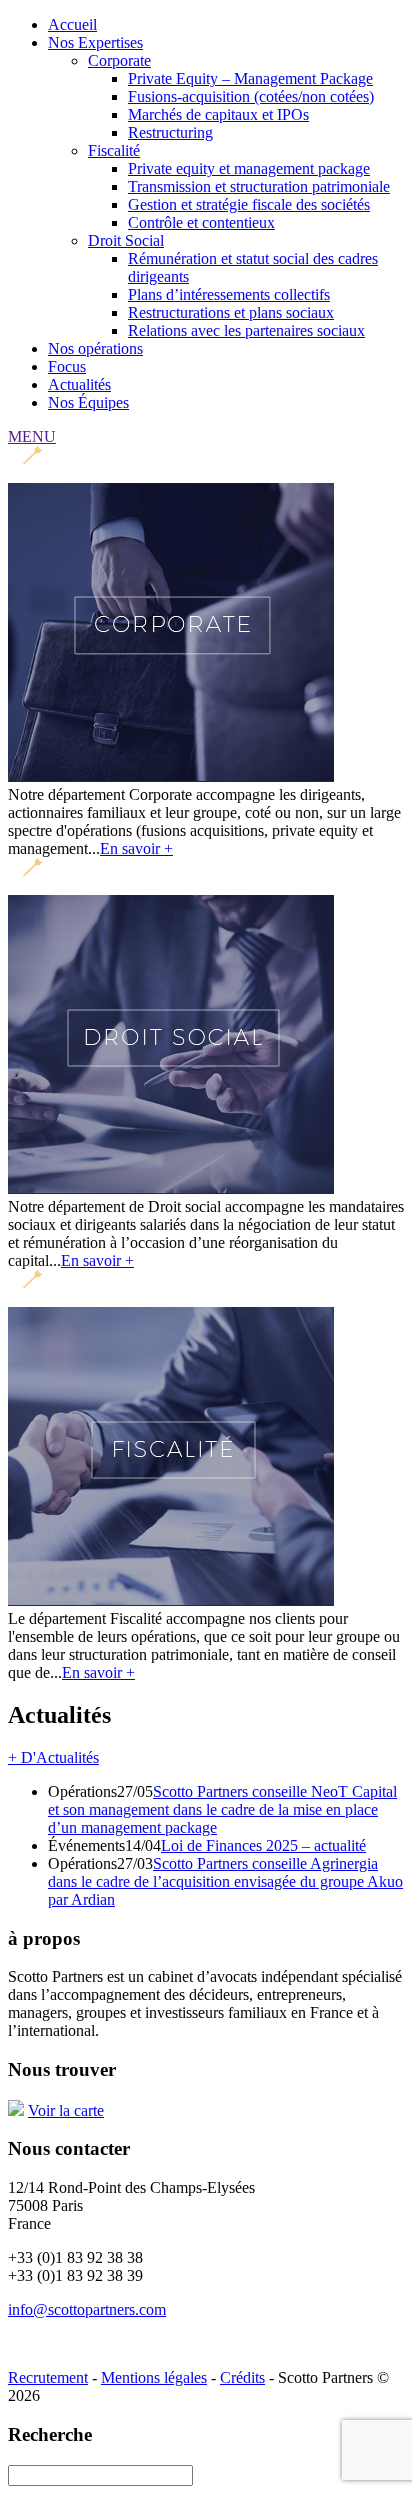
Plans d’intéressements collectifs (229, 294)
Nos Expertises (95, 42)
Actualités (79, 384)
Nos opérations (95, 348)
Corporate (119, 60)
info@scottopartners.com (87, 2309)
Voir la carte (66, 2110)
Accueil (72, 24)
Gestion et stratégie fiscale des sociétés (249, 204)
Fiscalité (114, 150)
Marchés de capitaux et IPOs (218, 114)
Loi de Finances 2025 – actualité (263, 1845)
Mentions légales (154, 2377)
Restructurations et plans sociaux (231, 312)
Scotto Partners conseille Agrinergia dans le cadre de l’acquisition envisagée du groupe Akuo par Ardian (225, 1881)
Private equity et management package (249, 168)
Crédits (242, 2377)
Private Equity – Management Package (250, 78)
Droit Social (126, 240)
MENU (32, 436)
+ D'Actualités (53, 1757)
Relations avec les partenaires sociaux (246, 330)
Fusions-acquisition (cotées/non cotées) (251, 96)
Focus (67, 366)
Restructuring (170, 132)
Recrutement (48, 2377)
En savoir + (136, 848)
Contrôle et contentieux (201, 222)
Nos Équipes (88, 402)
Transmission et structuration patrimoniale (259, 186)
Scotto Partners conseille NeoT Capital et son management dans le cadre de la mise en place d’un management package (222, 1809)
